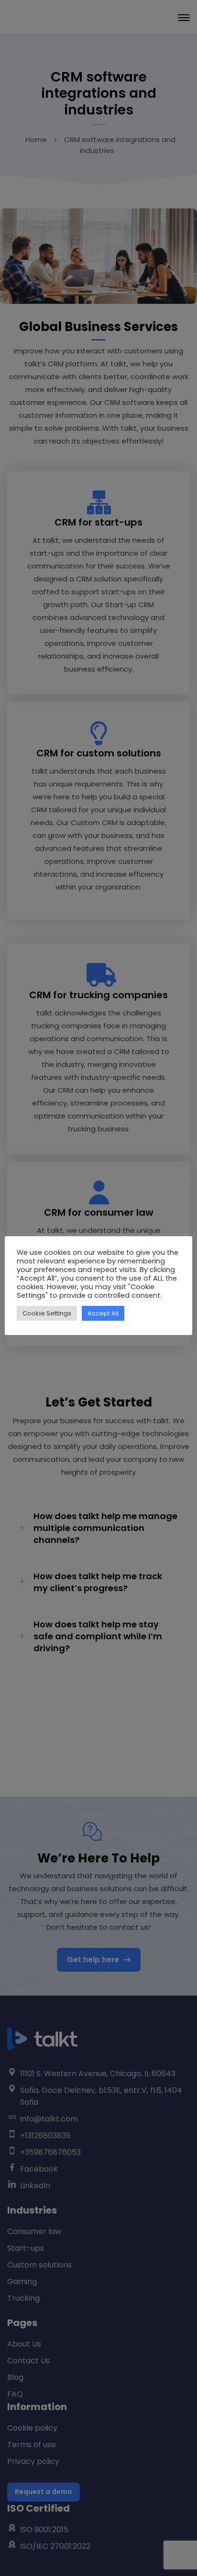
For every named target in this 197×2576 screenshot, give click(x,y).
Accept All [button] (103, 1313)
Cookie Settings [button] (47, 1313)
